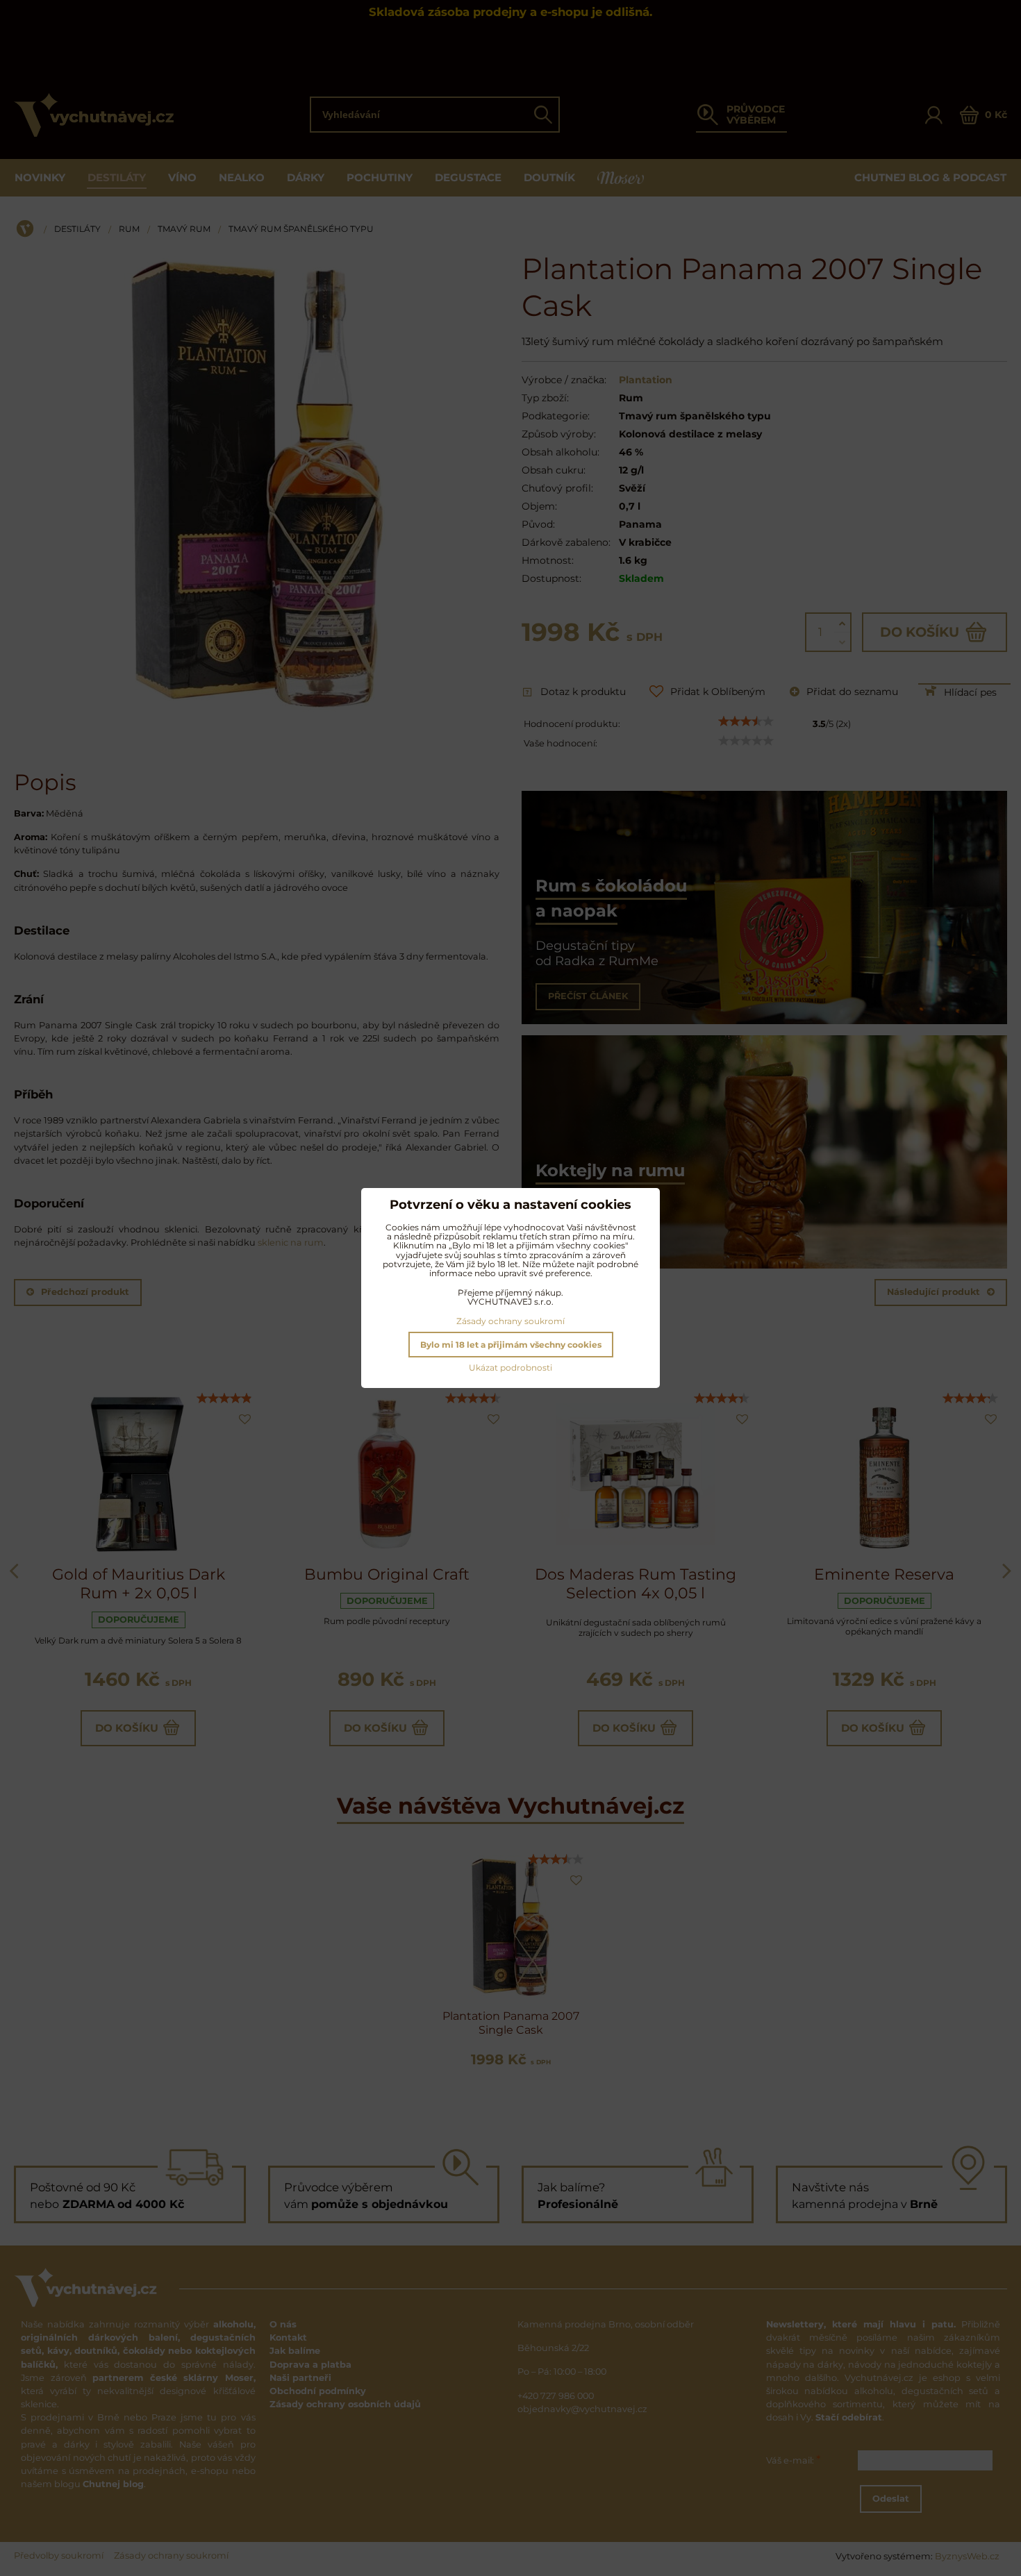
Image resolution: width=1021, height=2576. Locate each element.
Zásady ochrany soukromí (510, 1321)
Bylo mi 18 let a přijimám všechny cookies (511, 1345)
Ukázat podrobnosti (510, 1368)
